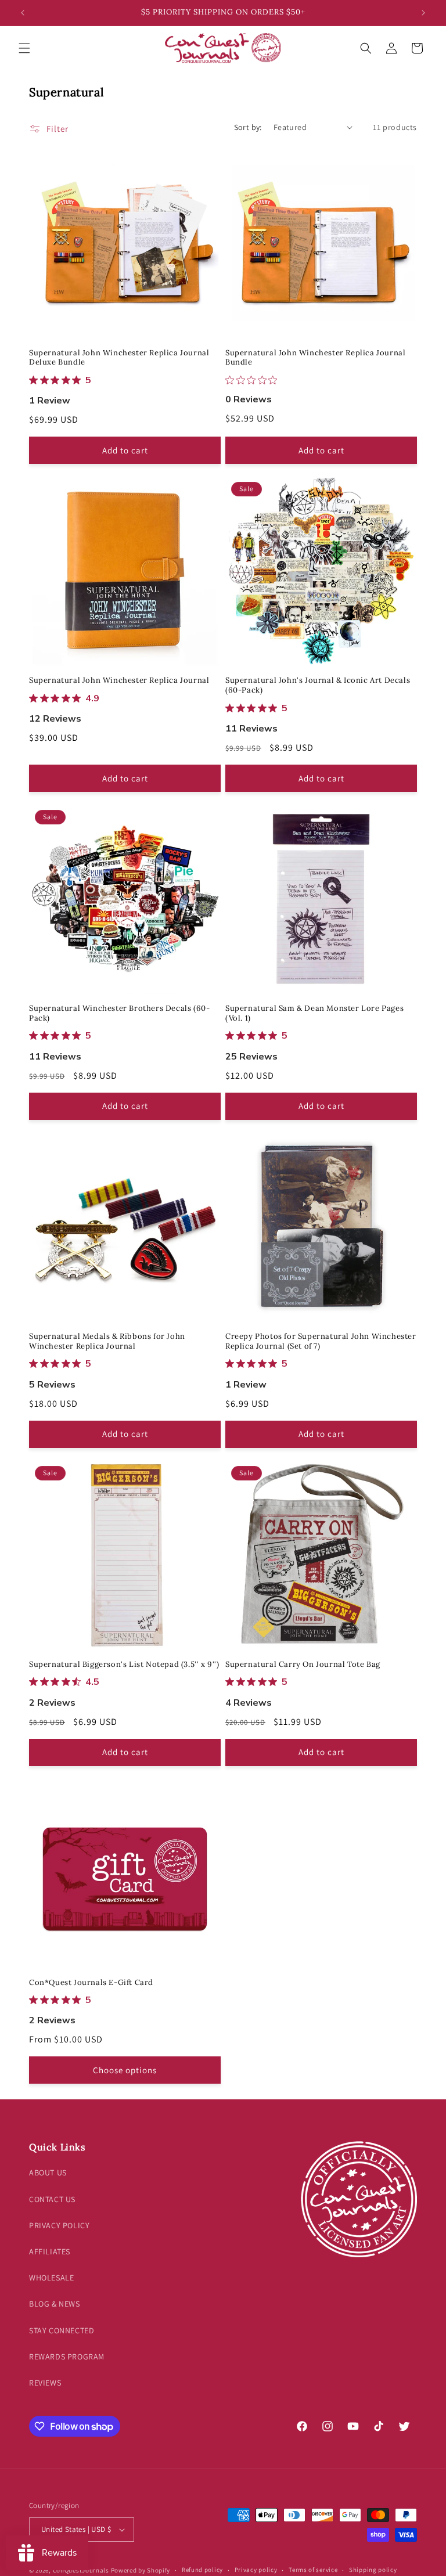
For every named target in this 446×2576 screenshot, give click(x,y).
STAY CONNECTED (62, 2330)
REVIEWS (45, 2383)
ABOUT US (48, 2173)
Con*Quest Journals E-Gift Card (91, 1983)
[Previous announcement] (23, 13)
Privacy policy (256, 2570)
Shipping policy (373, 2570)
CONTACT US (52, 2199)
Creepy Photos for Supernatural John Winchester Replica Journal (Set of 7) (321, 1341)
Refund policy (202, 2570)
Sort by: (248, 127)
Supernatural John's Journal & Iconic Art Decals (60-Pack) (318, 685)
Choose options (125, 2070)
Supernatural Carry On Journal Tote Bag (303, 1665)
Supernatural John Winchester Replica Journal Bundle (315, 358)
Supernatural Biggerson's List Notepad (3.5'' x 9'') (124, 1665)
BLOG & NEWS (55, 2304)
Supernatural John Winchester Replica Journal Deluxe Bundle (119, 358)
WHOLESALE (51, 2278)
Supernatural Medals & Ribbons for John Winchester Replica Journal (107, 1341)
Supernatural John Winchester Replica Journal (119, 680)
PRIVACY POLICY (59, 2225)
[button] (24, 48)
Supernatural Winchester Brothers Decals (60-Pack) (119, 1013)
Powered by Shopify (141, 2570)
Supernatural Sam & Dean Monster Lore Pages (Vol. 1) (314, 1013)
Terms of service (313, 2570)
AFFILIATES (50, 2251)
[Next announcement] (423, 13)
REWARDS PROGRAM (67, 2357)
